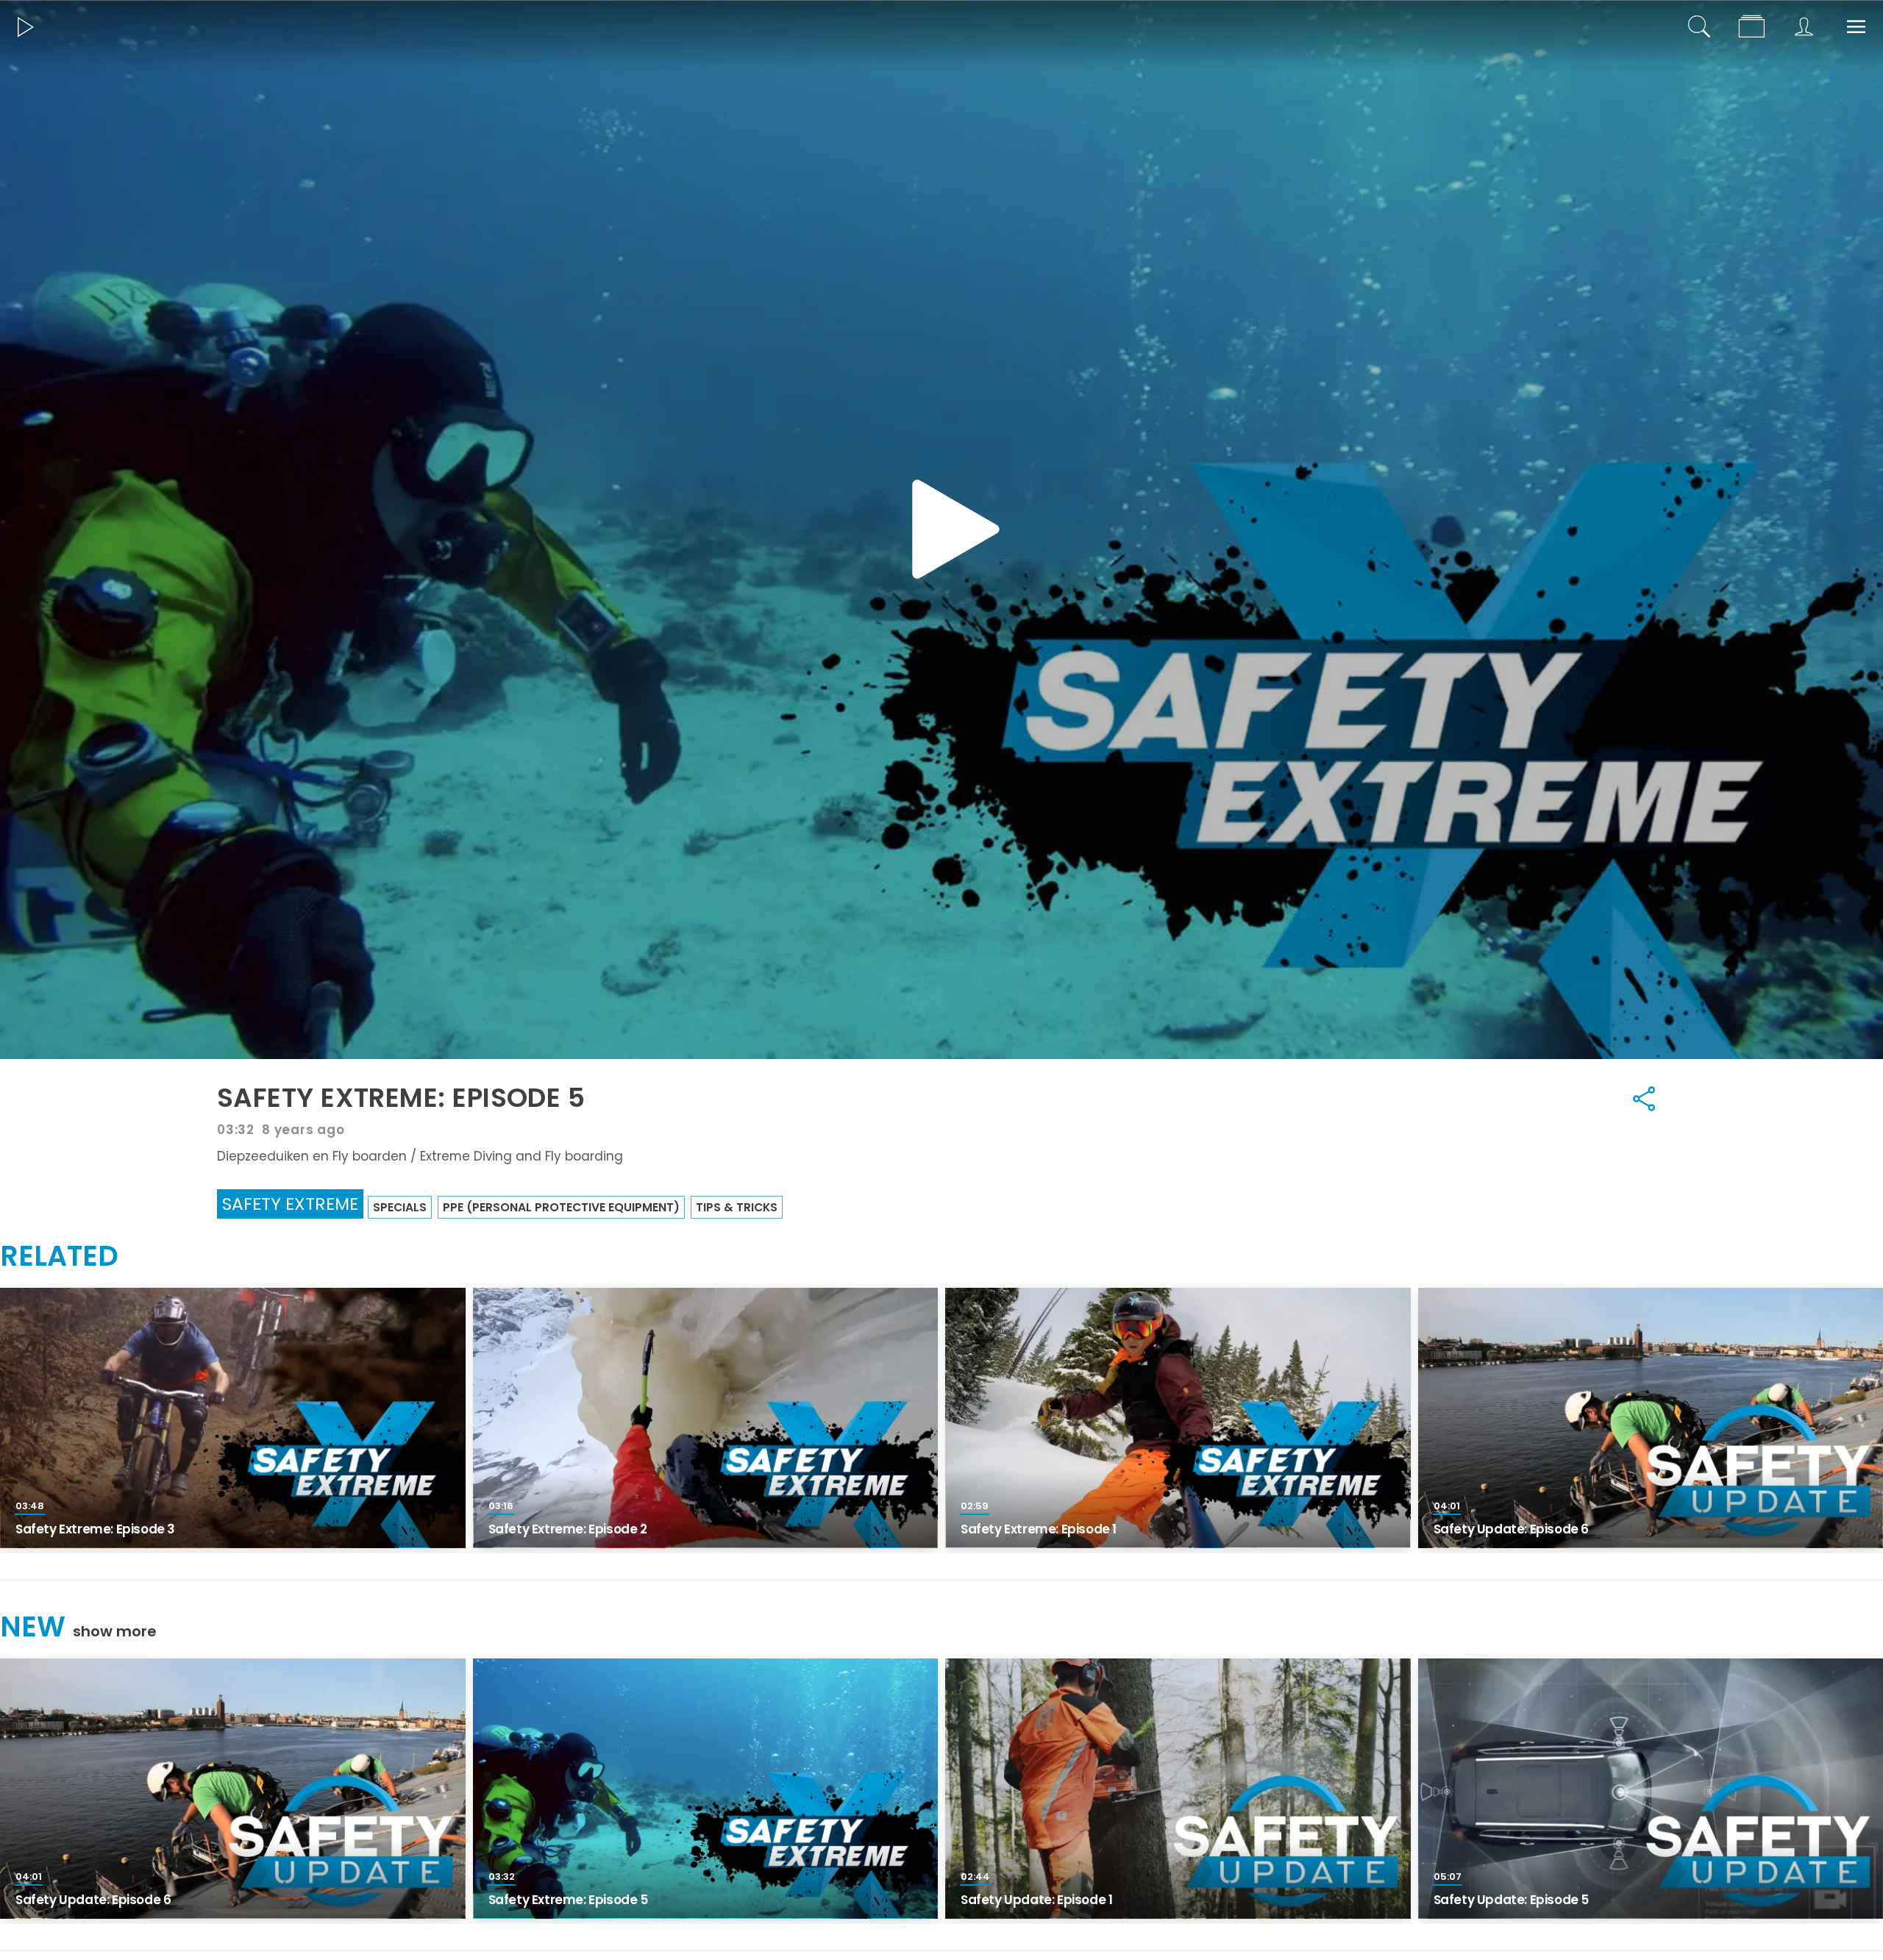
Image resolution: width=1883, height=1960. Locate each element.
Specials (400, 1207)
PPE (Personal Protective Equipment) (561, 1207)
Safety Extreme (290, 1204)
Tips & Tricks (737, 1207)
